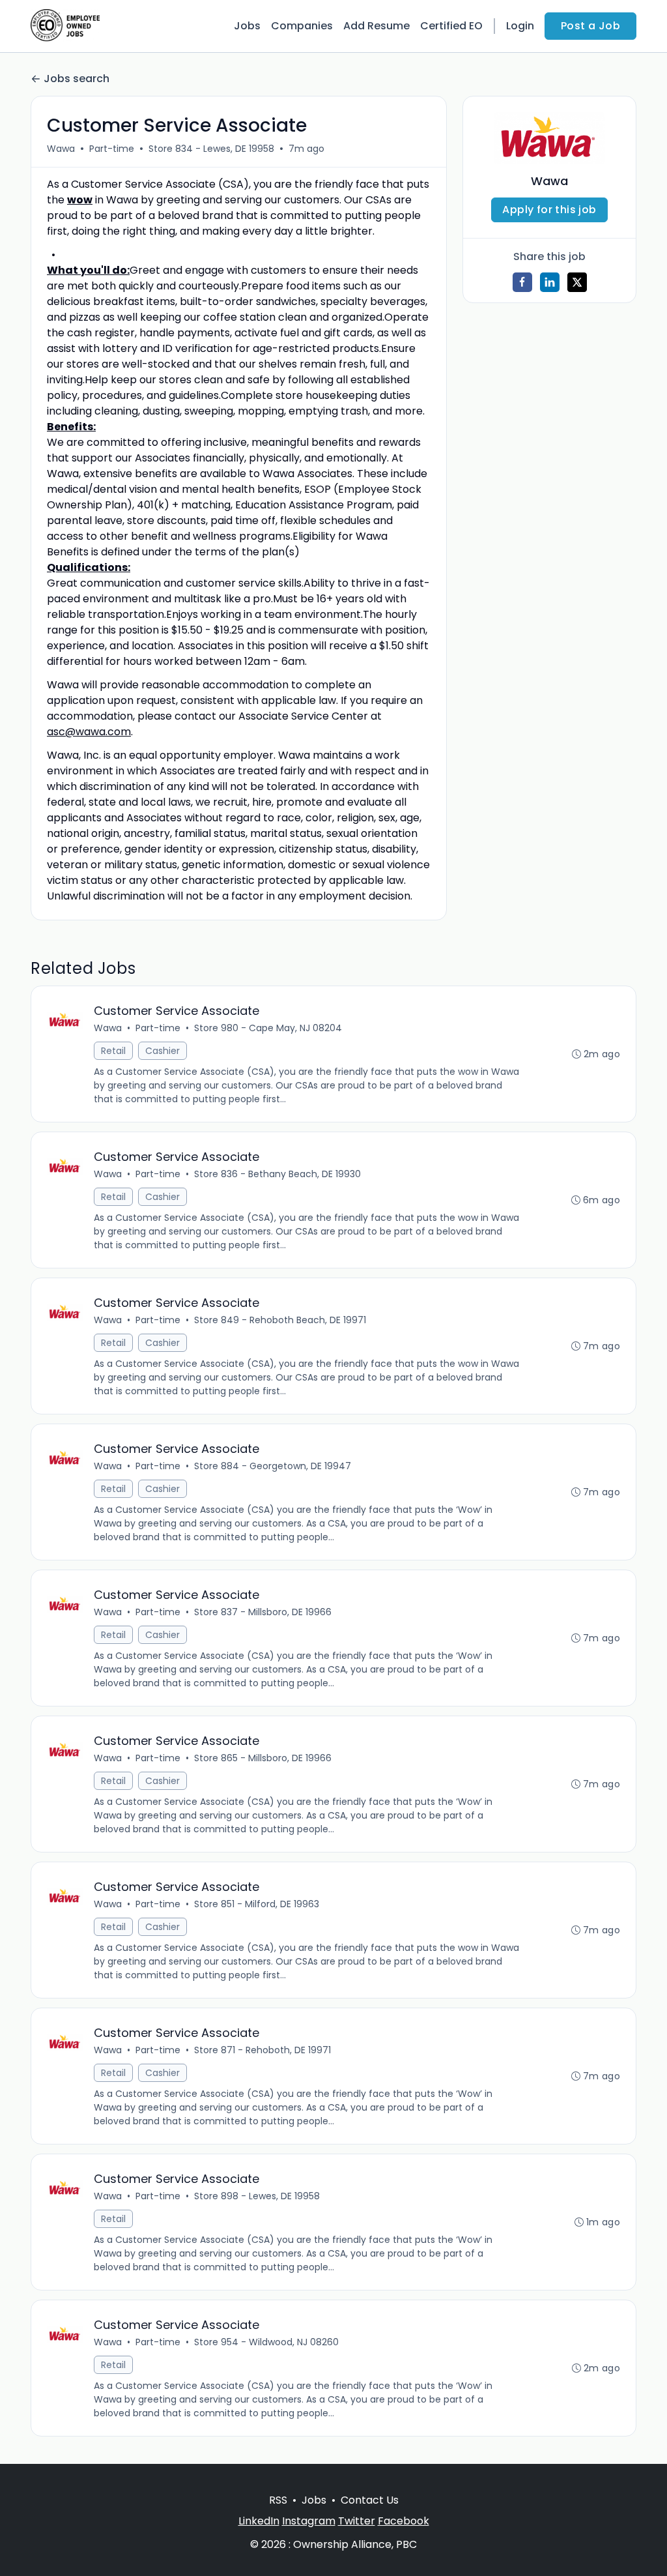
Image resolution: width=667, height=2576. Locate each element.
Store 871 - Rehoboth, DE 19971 (263, 2050)
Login (520, 26)
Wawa (61, 149)
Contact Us (370, 2500)
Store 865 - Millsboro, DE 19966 (263, 1758)
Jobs (247, 26)
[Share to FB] (522, 282)
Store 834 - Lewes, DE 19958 (211, 149)
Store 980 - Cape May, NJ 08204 (268, 1028)
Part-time (112, 149)
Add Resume (376, 26)
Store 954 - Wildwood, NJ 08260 (266, 2342)
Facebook (404, 2521)
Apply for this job (549, 210)
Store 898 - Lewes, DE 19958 (257, 2196)
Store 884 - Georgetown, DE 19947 (273, 1466)
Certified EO (451, 26)
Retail (113, 1051)
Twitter (357, 2521)
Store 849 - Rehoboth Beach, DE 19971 (280, 1320)
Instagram (309, 2521)
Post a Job (590, 26)
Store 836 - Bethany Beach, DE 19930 (277, 1174)
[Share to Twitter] (577, 282)
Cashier (163, 1051)
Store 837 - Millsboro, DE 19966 (263, 1612)
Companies (302, 26)
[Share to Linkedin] (550, 282)
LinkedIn (259, 2521)
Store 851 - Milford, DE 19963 (257, 1904)
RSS (278, 2500)
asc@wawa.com (89, 732)
